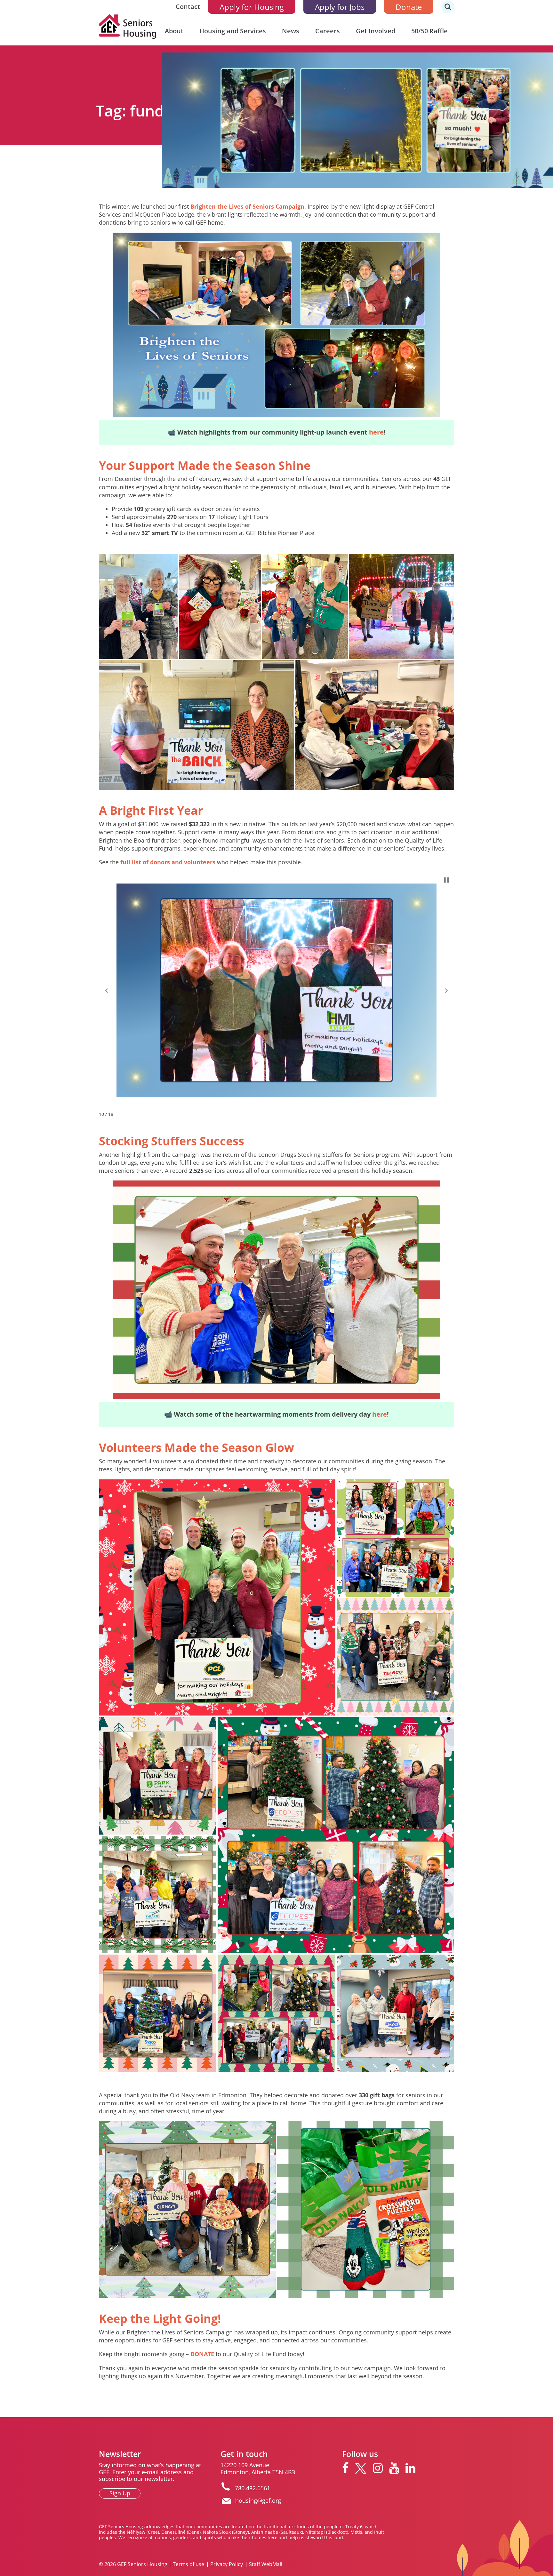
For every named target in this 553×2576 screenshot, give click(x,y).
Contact (188, 7)
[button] (107, 990)
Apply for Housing (252, 7)
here (376, 432)
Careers (328, 31)
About (174, 31)
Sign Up (120, 2493)
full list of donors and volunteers (168, 862)
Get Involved (376, 31)
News (291, 31)
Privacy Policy (227, 2564)
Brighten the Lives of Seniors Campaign (247, 206)
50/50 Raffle (429, 31)
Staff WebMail (266, 2564)
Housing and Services (233, 31)
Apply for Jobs (340, 7)
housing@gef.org (258, 2500)
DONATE (202, 2354)
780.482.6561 (252, 2488)
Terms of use (188, 2564)
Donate (409, 7)
